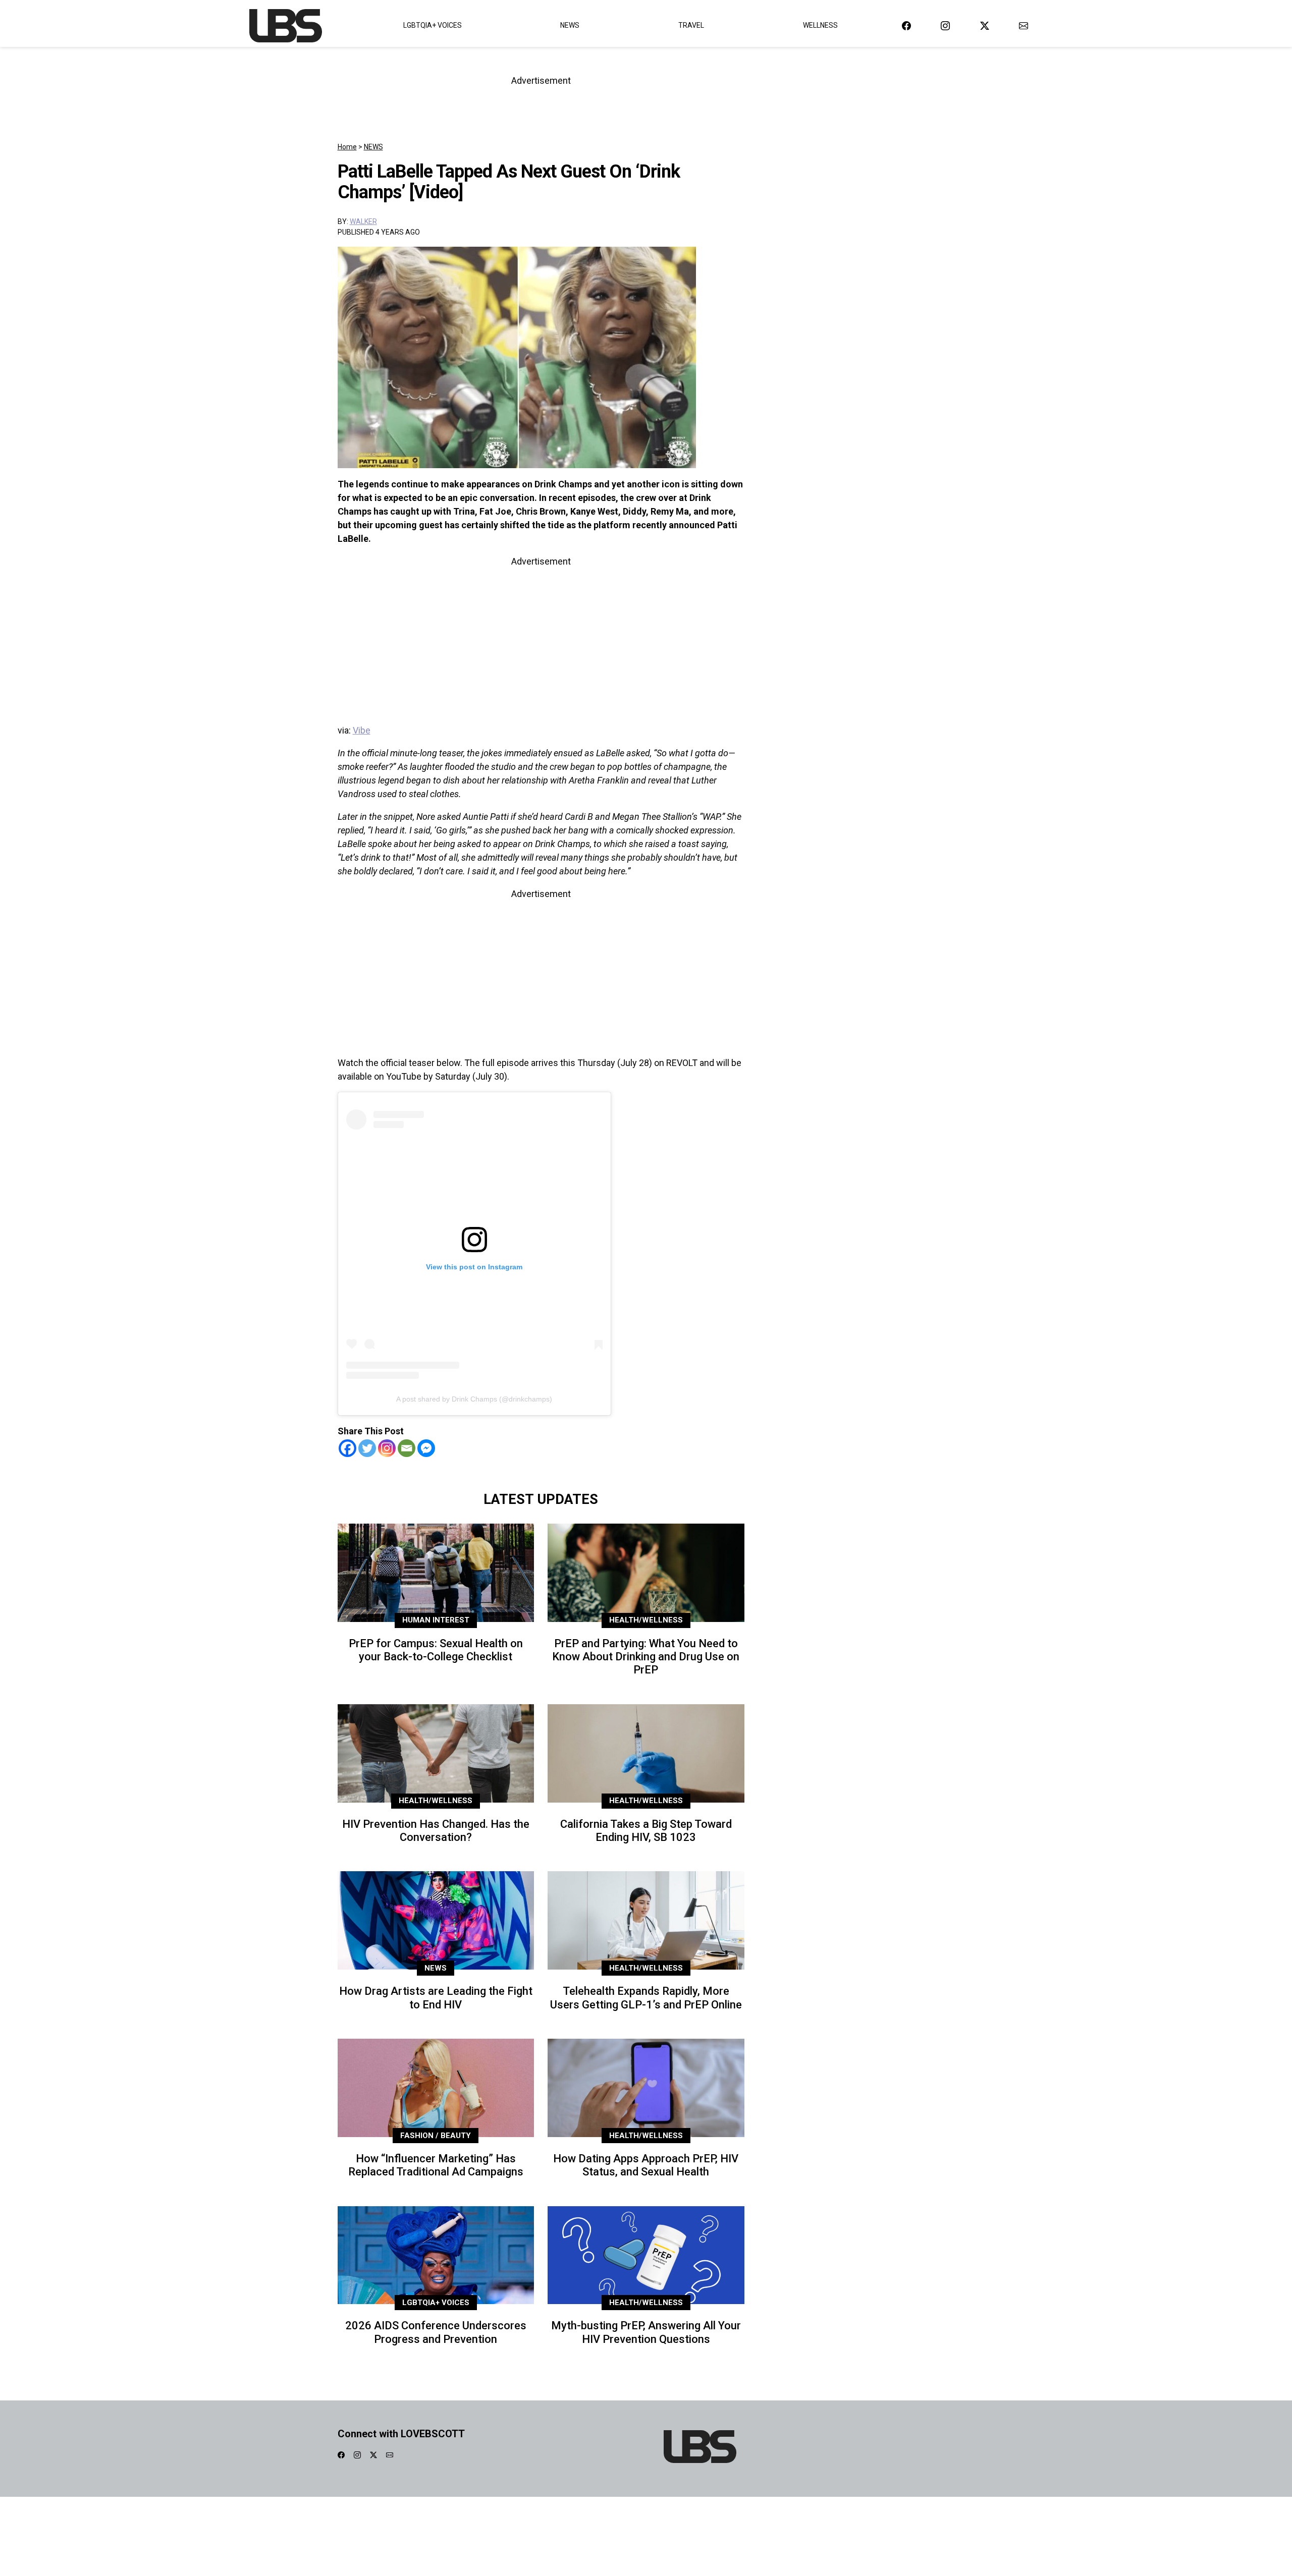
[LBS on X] (985, 25)
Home (347, 147)
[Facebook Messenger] (426, 1448)
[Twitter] (367, 1448)
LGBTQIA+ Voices (433, 25)
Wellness (820, 25)
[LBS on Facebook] (906, 25)
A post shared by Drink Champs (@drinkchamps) (474, 1399)
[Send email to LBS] (1024, 25)
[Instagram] (387, 1448)
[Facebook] (347, 1448)
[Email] (407, 1448)
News (570, 25)
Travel (691, 25)
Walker (363, 221)
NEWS (373, 147)
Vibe (362, 730)
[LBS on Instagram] (945, 25)
